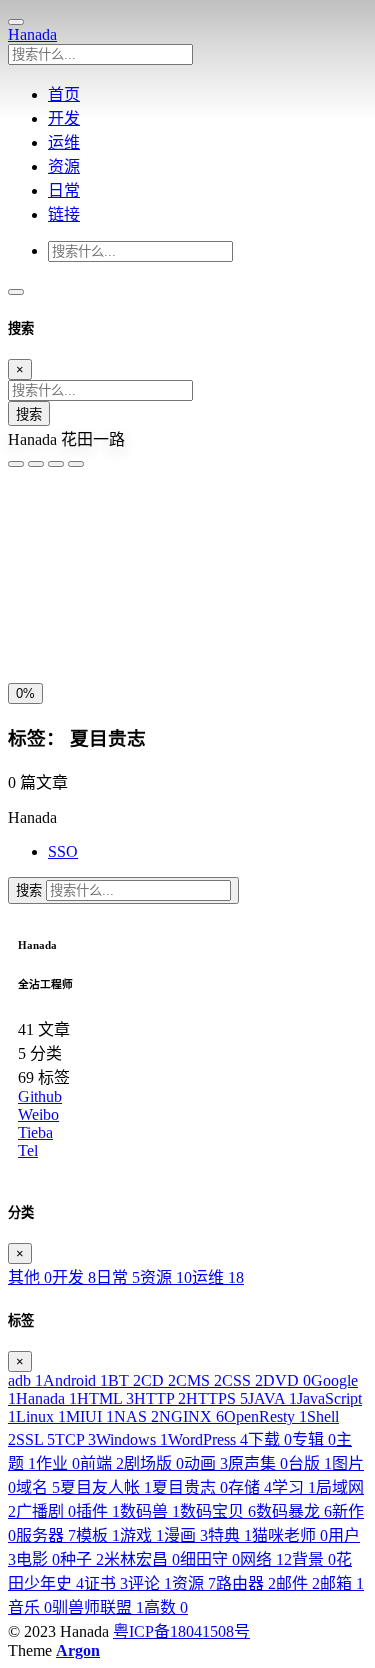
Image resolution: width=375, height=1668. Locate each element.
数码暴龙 (294, 1511)
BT (124, 1380)
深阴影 (90, 574)
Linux (41, 1416)
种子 (82, 1559)
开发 (74, 1277)
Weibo (38, 1114)
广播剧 (46, 1511)
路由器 (246, 1583)
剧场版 (154, 1463)
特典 (230, 1535)
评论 (150, 1583)
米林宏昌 (142, 1559)
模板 (98, 1535)
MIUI (90, 1416)
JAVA (272, 1398)
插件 (98, 1511)
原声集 (258, 1463)
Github (40, 1096)
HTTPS (217, 1398)
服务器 (46, 1535)
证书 (106, 1583)
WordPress (208, 1439)
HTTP (160, 1398)
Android (75, 1380)
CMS (199, 1380)
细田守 (210, 1559)
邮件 (298, 1583)
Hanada (32, 34)
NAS (136, 1416)
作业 (58, 1463)
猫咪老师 (290, 1535)
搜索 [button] (31, 890)
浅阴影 (35, 574)
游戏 (142, 1535)
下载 (270, 1439)
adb (25, 1380)
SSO (63, 851)
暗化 (121, 623)
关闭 (29, 623)
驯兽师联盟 (98, 1607)
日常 (118, 1277)
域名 (38, 1487)
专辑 (314, 1439)
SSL (35, 1439)
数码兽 (150, 1511)
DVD (287, 1380)
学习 (294, 1487)
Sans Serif (46, 526)
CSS (242, 1380)
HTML (105, 1398)
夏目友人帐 (106, 1487)
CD (158, 1380)
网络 (266, 1559)
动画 (206, 1463)
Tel (28, 1150)
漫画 (186, 1535)
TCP (75, 1439)
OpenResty (265, 1416)
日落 (75, 623)
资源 (166, 1277)
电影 (38, 1559)
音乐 (30, 1607)
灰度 (167, 623)
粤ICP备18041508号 (181, 1631)
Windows (132, 1439)
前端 (102, 1463)
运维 (218, 1277)
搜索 (29, 414)
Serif (106, 526)
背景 (314, 1559)
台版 (310, 1463)
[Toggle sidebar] (16, 22)
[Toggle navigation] (16, 292)
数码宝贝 (218, 1511)
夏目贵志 (190, 1487)
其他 (30, 1277)
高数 (166, 1607)
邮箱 (342, 1583)
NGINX (191, 1416)
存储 (250, 1487)
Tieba (35, 1132)
